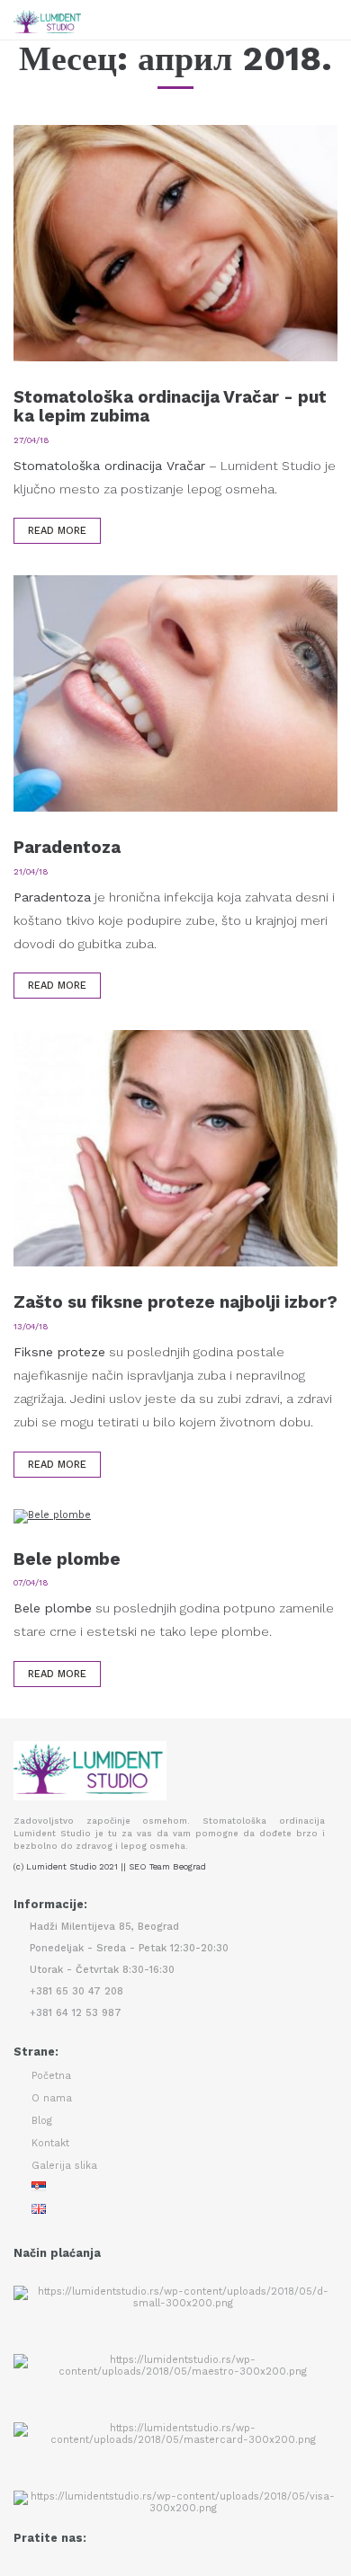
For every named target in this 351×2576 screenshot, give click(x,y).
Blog (42, 2121)
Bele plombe (67, 1559)
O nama (52, 2098)
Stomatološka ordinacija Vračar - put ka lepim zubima (170, 406)
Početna (51, 2076)
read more (57, 531)
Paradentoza (67, 847)
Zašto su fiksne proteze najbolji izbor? (175, 1302)
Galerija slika (64, 2166)
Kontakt (50, 2143)
